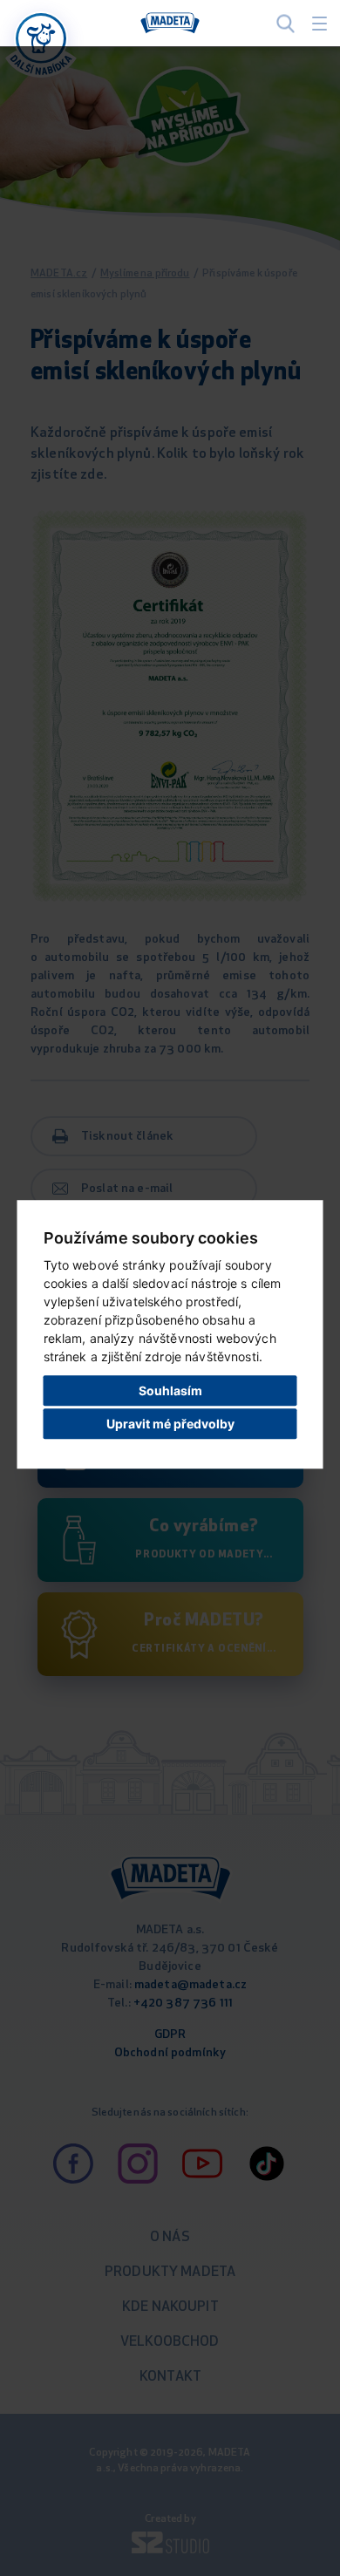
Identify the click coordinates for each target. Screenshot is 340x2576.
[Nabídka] (41, 38)
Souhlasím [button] (170, 1390)
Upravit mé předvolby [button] (170, 1424)
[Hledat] (286, 23)
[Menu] (320, 24)
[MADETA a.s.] (170, 24)
